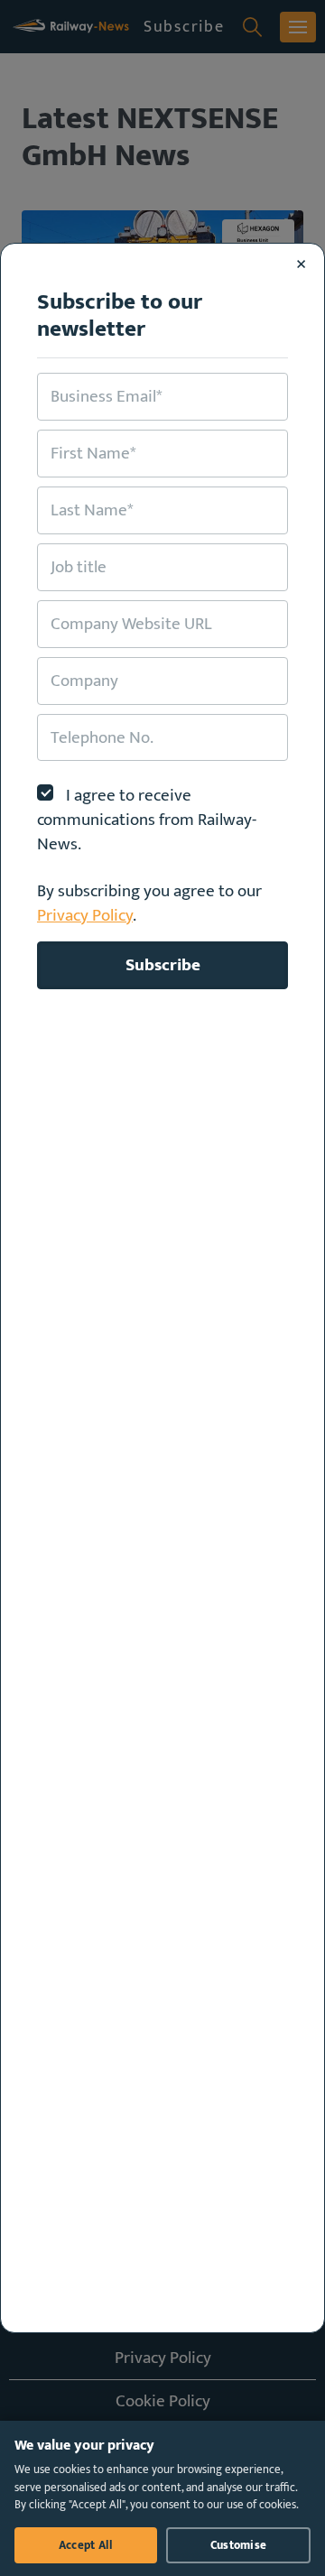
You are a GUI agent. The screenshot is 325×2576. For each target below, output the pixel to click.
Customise (238, 2545)
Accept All (86, 2545)
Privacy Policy (85, 915)
